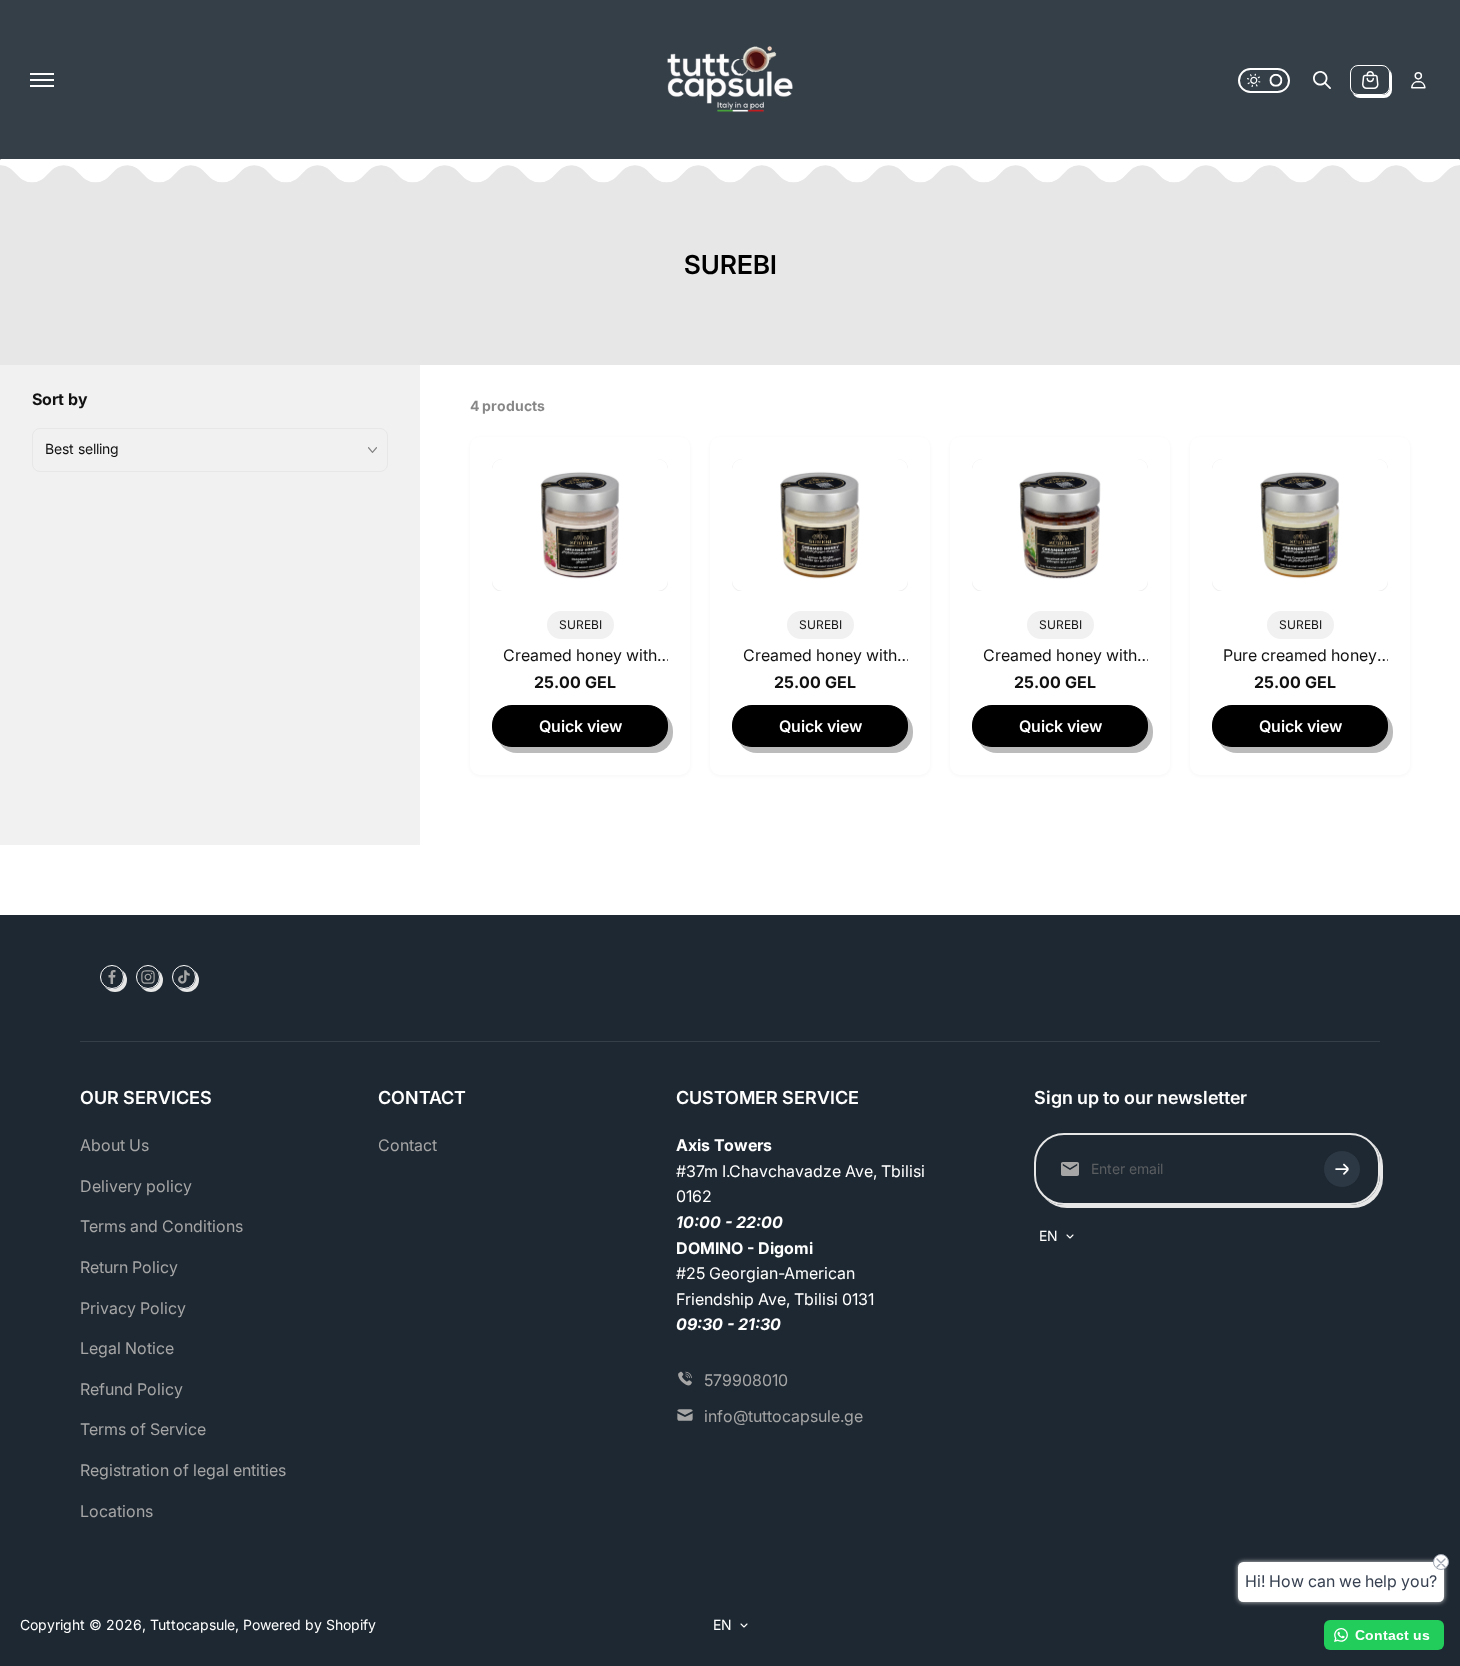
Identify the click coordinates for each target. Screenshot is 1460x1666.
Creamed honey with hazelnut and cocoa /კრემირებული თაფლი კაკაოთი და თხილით (1060, 659)
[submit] (1342, 1169)
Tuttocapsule (192, 1624)
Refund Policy (131, 1389)
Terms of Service (143, 1429)
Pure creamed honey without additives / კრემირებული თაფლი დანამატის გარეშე (1300, 659)
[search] (1322, 80)
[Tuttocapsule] (730, 80)
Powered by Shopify (309, 1624)
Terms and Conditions (161, 1226)
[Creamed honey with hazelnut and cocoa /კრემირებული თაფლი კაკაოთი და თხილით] (1060, 525)
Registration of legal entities (183, 1470)
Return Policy (129, 1267)
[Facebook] (112, 977)
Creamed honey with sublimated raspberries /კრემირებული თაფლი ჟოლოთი (580, 659)
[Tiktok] (184, 977)
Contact (407, 1145)
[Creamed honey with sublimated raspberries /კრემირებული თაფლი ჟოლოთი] (580, 525)
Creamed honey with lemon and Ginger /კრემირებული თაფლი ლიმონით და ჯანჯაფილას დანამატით (820, 659)
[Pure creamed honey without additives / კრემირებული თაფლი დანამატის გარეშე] (1300, 525)
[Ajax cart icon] (1370, 80)
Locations (116, 1511)
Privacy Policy (133, 1308)
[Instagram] (148, 977)
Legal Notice (127, 1348)
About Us (114, 1145)
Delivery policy (136, 1186)
